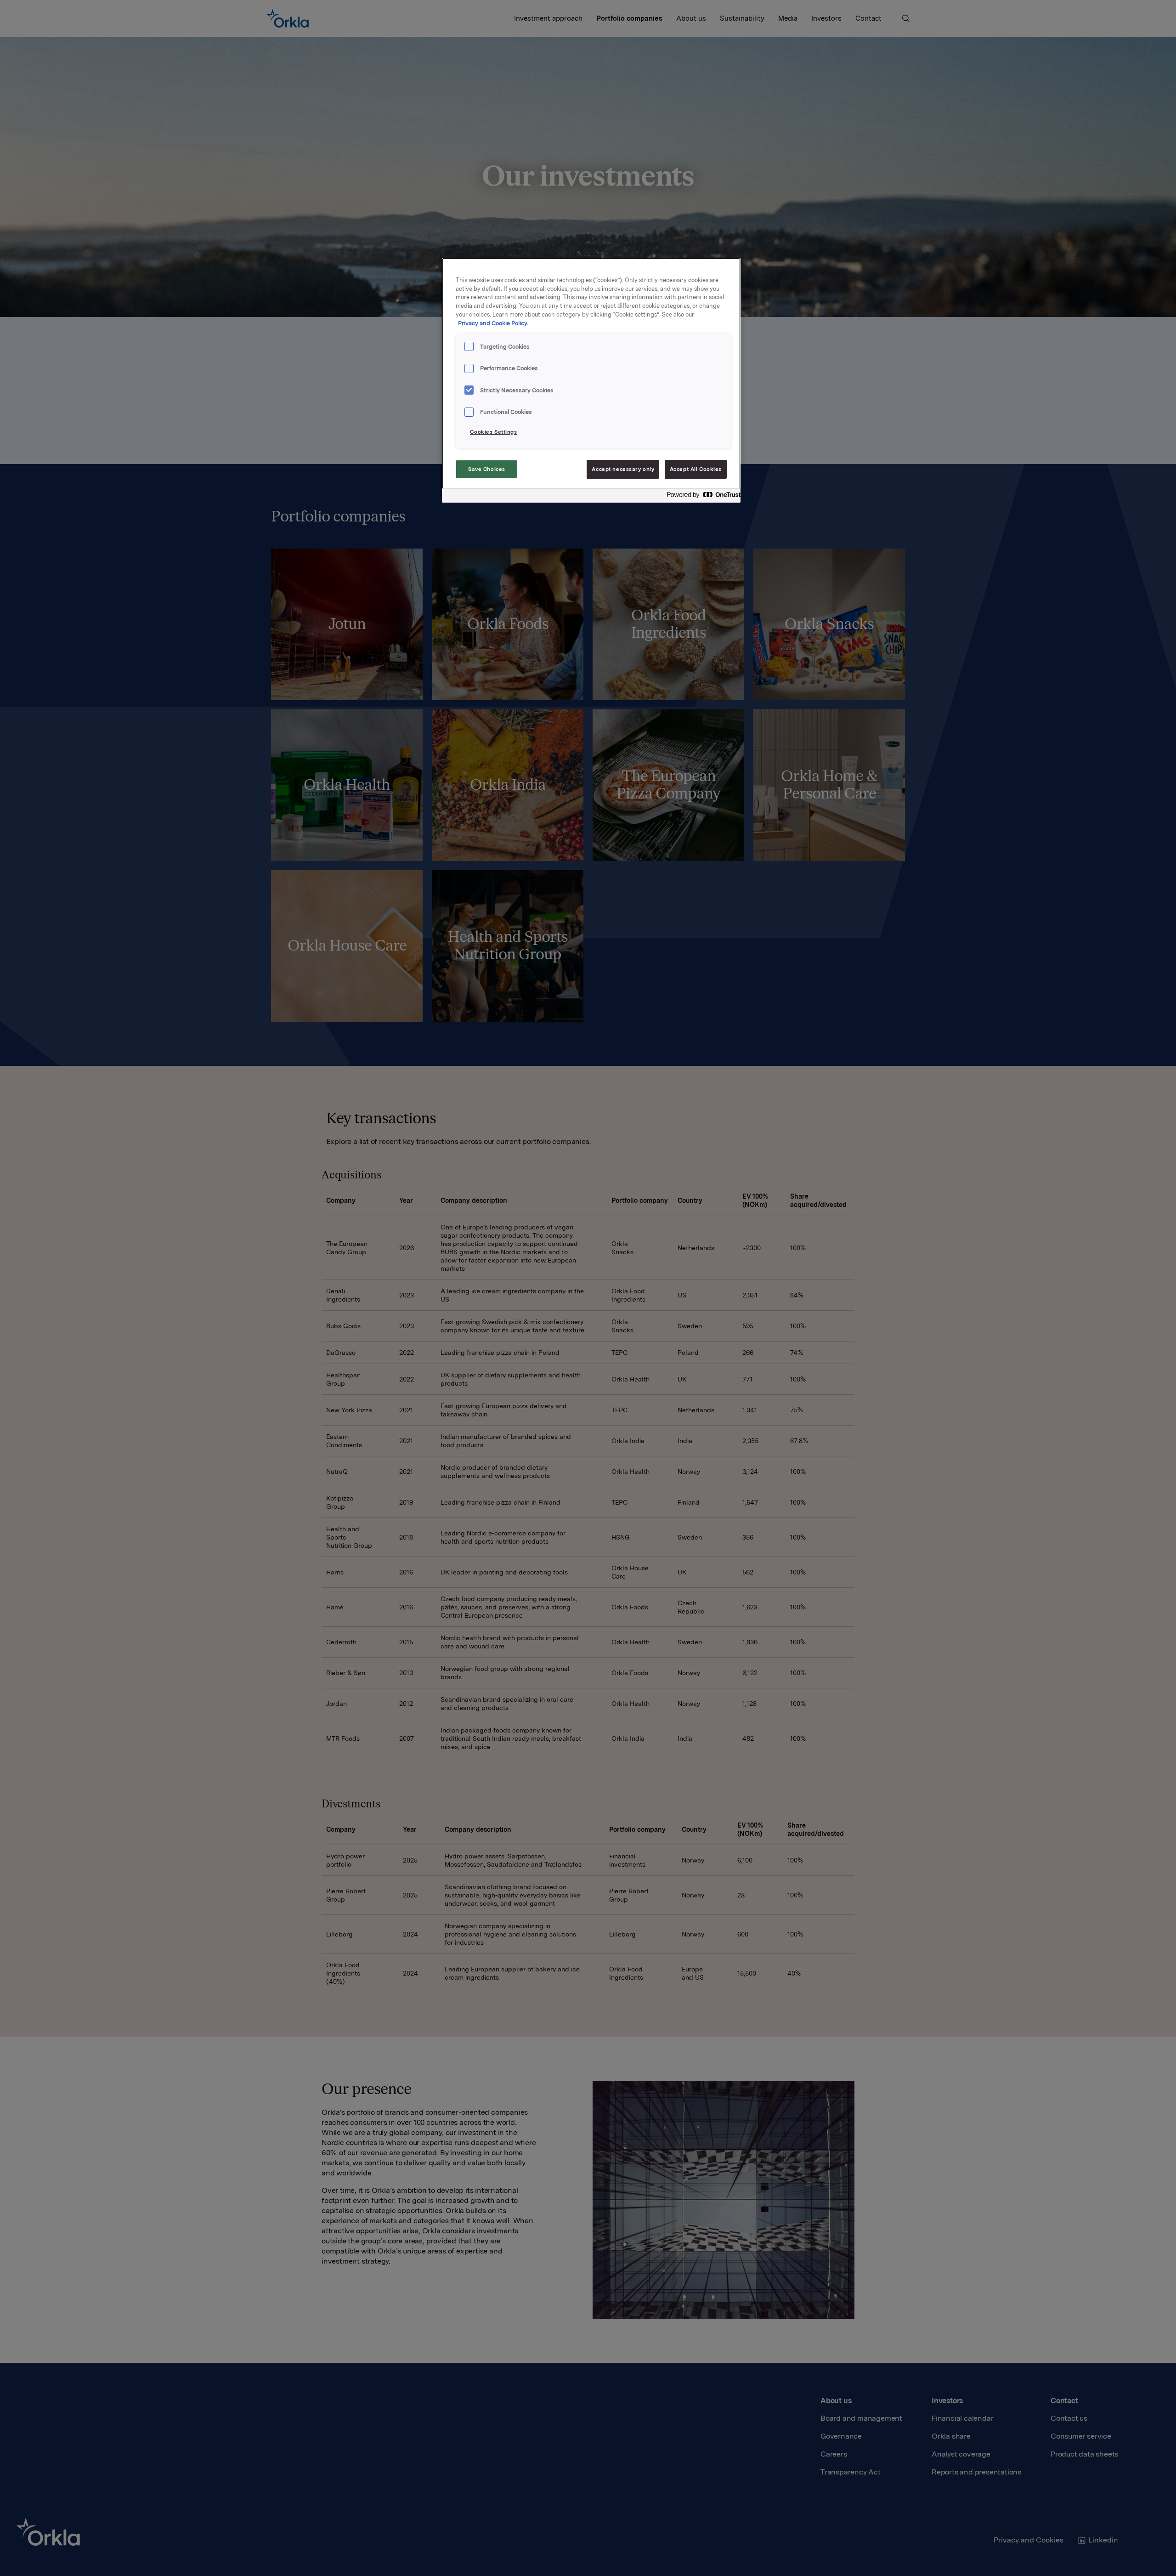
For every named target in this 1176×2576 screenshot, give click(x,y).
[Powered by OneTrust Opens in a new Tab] (701, 497)
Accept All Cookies (696, 469)
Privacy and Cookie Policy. (493, 323)
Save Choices (487, 469)
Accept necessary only (623, 469)
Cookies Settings (493, 432)
